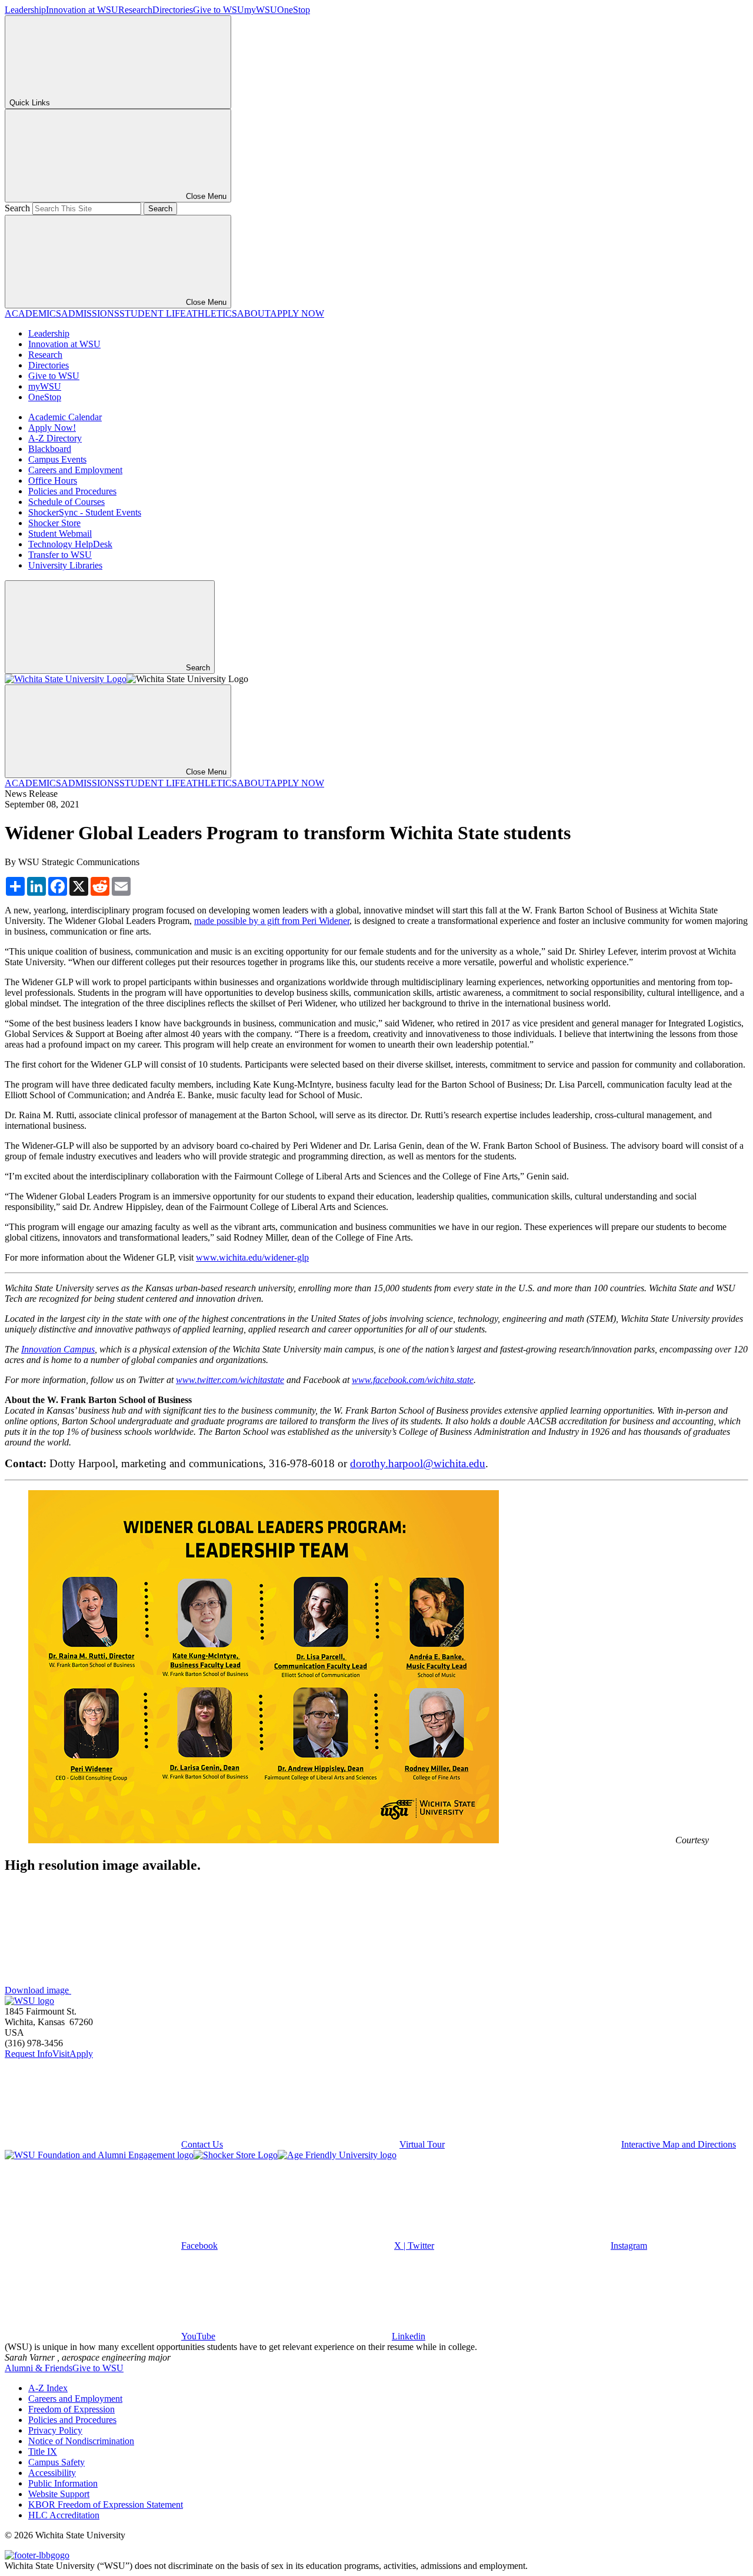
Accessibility (52, 2473)
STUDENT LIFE (153, 313)
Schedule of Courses (66, 502)
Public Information (63, 2483)
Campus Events (57, 459)
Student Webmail (60, 534)
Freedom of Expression (71, 2409)
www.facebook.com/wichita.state (413, 1380)
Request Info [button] (29, 2054)
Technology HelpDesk (70, 544)
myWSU (261, 10)
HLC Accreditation (64, 2515)
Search (17, 208)
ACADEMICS (33, 313)
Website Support (59, 2494)
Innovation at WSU (82, 10)
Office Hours (53, 481)
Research (135, 10)
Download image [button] (38, 1990)
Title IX (43, 2452)
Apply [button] (81, 2054)
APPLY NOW (297, 313)
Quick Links (30, 103)
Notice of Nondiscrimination (81, 2441)
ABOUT (254, 313)
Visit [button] (61, 2054)
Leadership (25, 10)
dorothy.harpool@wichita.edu (418, 1463)
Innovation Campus (58, 1349)
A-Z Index (48, 2388)
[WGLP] (264, 1840)
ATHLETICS (211, 313)
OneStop (294, 10)
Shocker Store (54, 523)
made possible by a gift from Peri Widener (272, 921)
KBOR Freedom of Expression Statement (106, 2504)
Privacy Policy (55, 2430)
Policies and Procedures (72, 491)
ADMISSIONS (90, 313)
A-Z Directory (55, 438)
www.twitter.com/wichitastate (230, 1380)
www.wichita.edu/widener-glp (252, 1257)
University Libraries (65, 565)
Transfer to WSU (60, 555)
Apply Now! (52, 428)
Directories (173, 10)
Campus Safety (56, 2462)
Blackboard (50, 449)
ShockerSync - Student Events (85, 512)
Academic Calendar (65, 417)
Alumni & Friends (39, 2368)
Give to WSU (219, 10)
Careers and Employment (75, 470)
